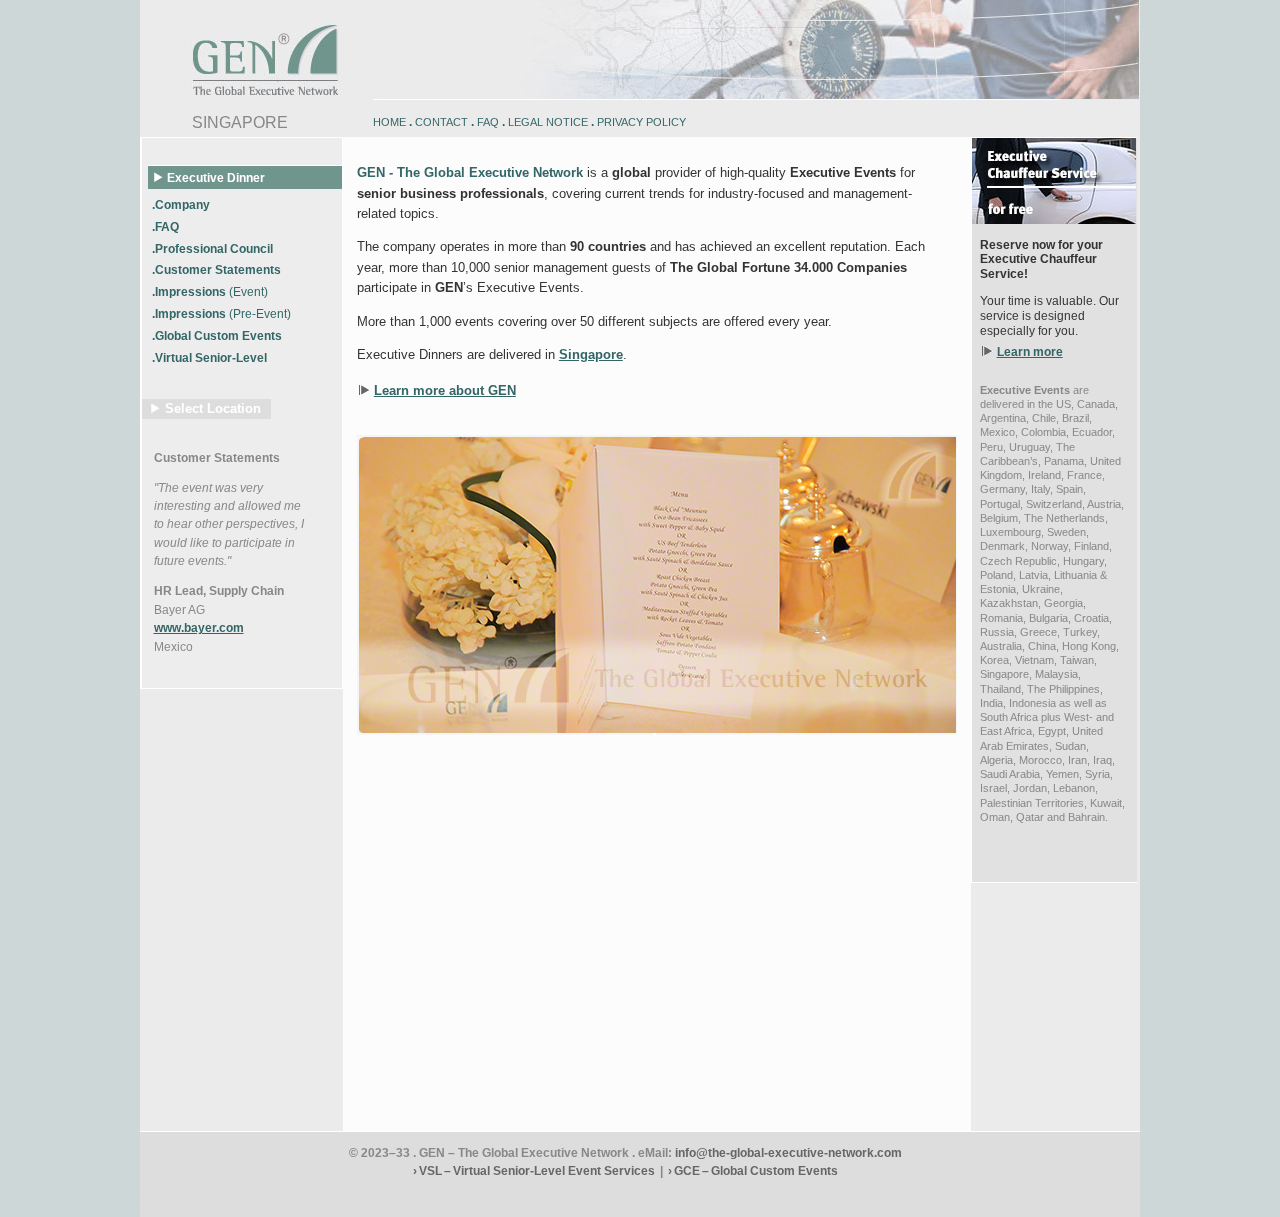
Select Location (213, 408)
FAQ (488, 122)
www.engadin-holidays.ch (307, 1195)
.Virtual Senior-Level (211, 358)
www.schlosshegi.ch (344, 1210)
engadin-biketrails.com (588, 1195)
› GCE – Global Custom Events (753, 1171)
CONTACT (441, 122)
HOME (389, 122)
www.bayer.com (199, 628)
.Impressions (210, 292)
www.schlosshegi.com (245, 1210)
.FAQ (167, 226)
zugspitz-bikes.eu (925, 1195)
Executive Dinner (216, 178)
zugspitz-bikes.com (837, 1195)
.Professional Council (214, 248)
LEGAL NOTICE (548, 122)
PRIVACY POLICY (641, 122)
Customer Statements (217, 458)
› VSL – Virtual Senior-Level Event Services (534, 1171)
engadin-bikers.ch (749, 1195)
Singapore (591, 354)
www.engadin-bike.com (192, 1195)
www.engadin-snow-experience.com (451, 1195)
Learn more (1030, 352)
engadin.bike (674, 1195)
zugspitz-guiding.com (1017, 1195)
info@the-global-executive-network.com (788, 1153)
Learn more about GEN (445, 390)
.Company (182, 204)
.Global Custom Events (218, 336)
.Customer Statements (218, 270)
